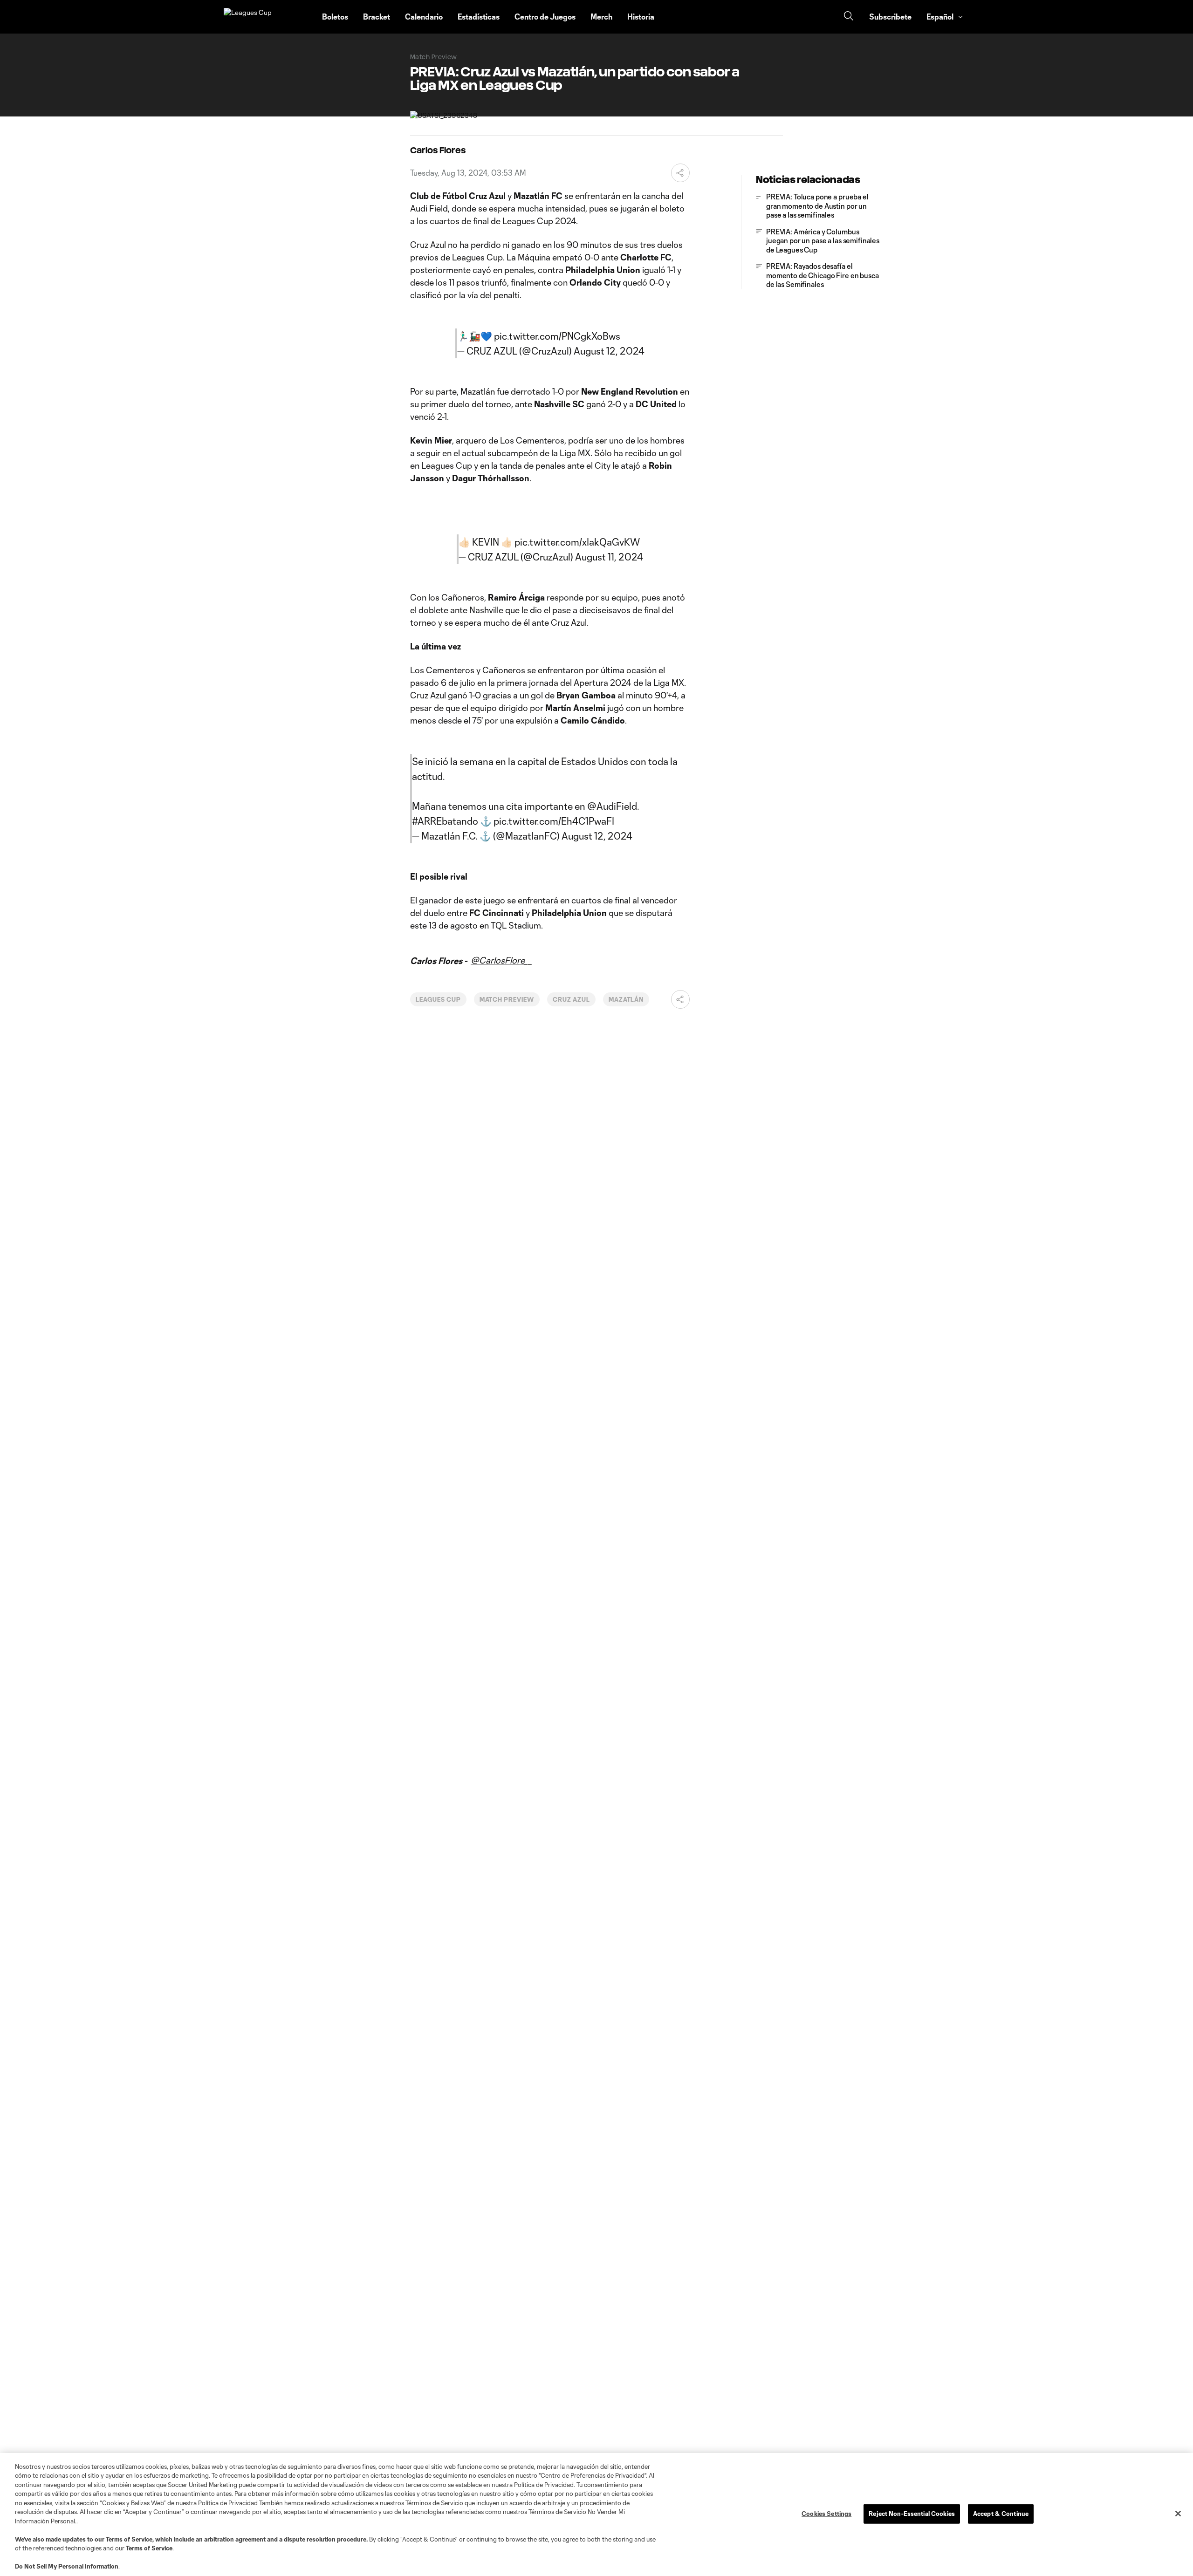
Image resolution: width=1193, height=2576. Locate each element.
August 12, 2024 (609, 351)
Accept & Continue (1001, 2514)
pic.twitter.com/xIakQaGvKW (577, 542)
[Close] (1178, 2514)
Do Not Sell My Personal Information (67, 2566)
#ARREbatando (445, 821)
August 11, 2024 (609, 557)
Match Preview (507, 999)
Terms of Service (129, 2539)
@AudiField (612, 806)
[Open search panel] (849, 17)
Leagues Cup (438, 999)
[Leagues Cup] (267, 17)
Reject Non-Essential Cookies (912, 2514)
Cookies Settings (826, 2514)
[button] (674, 17)
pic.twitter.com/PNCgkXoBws (557, 336)
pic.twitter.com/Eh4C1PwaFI (554, 821)
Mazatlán (626, 999)
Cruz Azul (571, 999)
